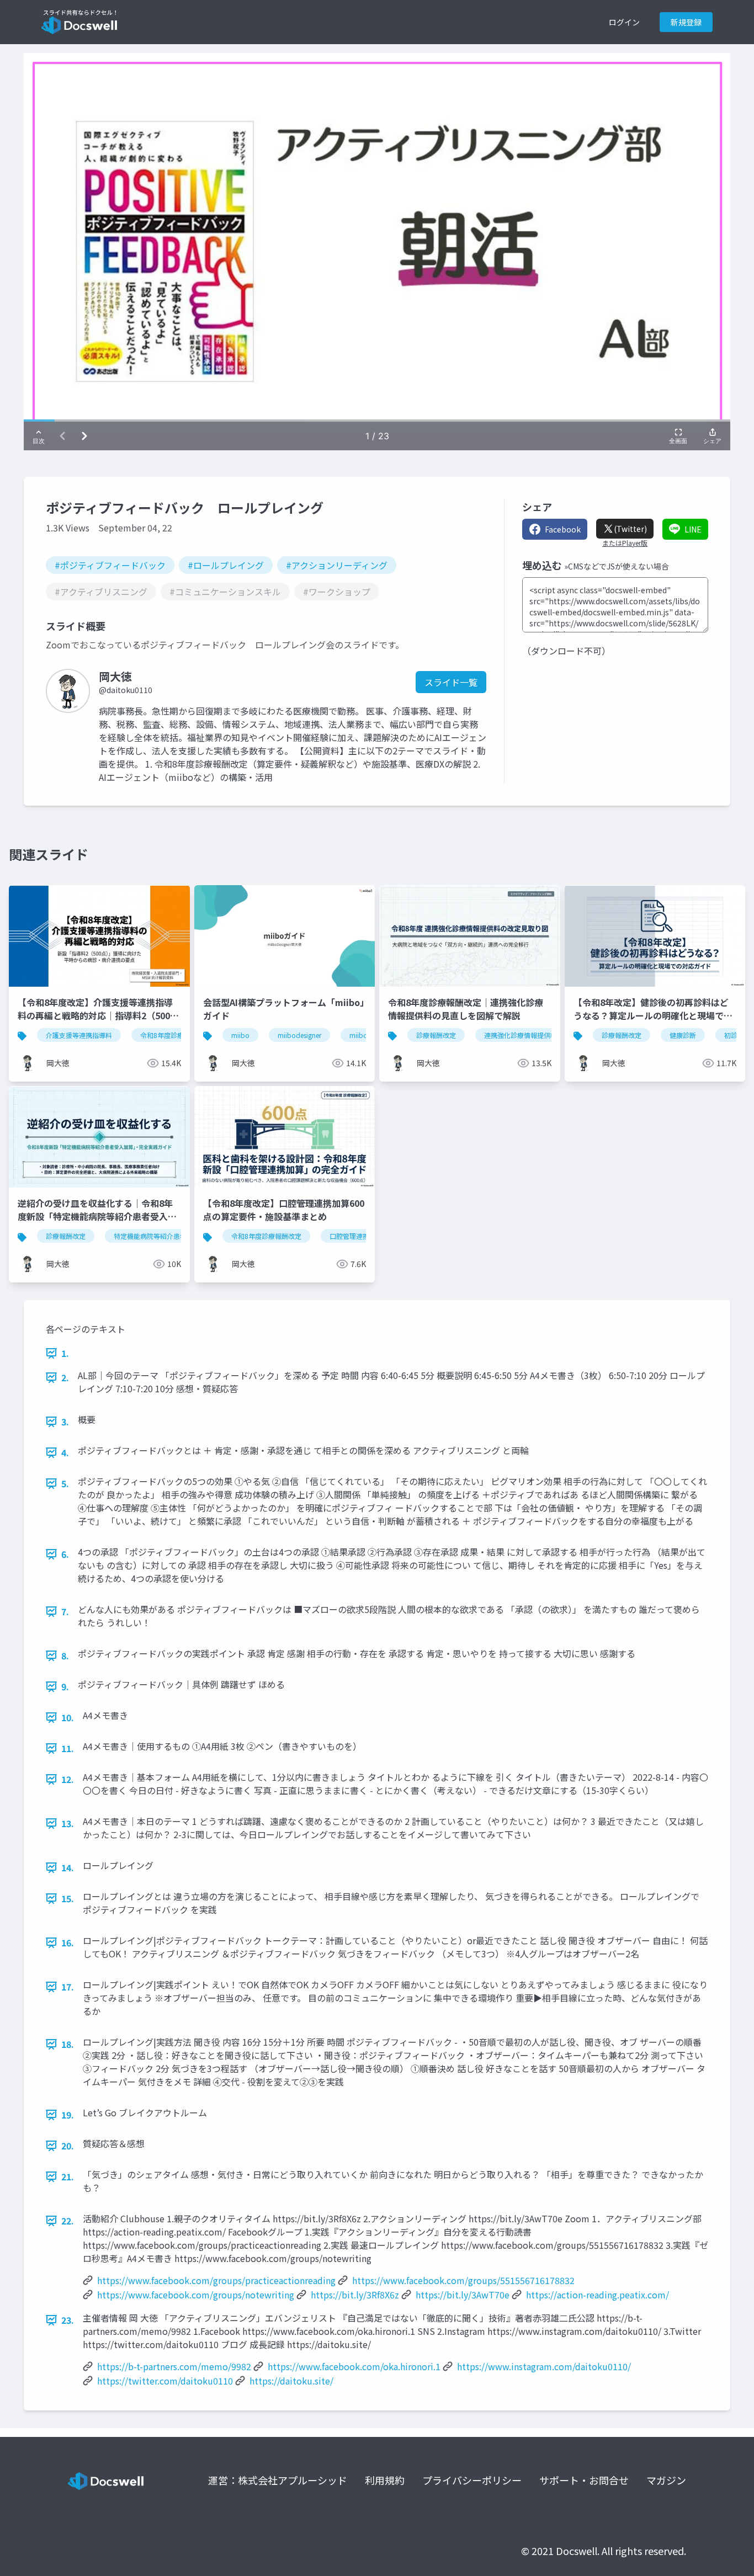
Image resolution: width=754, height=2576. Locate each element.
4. (65, 1452)
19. (68, 2115)
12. (68, 1779)
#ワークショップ (337, 592)
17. (68, 1987)
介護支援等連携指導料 (79, 1035)
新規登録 (686, 22)
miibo (240, 1035)
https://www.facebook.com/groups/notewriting (196, 2295)
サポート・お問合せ (584, 2480)
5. (65, 1483)
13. (68, 1823)
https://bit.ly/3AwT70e (463, 2295)
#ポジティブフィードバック (110, 565)
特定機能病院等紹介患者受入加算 (163, 1236)
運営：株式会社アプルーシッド (278, 2480)
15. (68, 1898)
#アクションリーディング (337, 565)
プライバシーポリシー (472, 2480)
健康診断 (683, 1035)
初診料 (734, 1035)
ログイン (624, 22)
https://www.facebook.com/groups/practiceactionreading (216, 2280)
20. (68, 2146)
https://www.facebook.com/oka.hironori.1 (354, 2366)
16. (68, 1942)
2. (65, 1377)
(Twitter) (630, 529)
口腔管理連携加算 (356, 1236)
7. (65, 1611)
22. (68, 2221)
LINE (693, 529)
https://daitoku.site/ (291, 2381)
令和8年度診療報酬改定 (175, 1035)
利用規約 (385, 2480)
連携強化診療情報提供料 (521, 1035)
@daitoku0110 (126, 690)
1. (65, 1353)
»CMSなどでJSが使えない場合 (617, 566)
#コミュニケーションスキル (225, 592)
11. (68, 1748)
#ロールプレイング (226, 565)
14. (68, 1867)
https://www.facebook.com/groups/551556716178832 (463, 2280)
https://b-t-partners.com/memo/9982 (174, 2366)
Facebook (563, 529)
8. (65, 1656)
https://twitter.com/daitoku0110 (165, 2381)
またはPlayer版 (625, 543)
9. (65, 1686)
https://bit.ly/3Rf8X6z (355, 2295)
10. (68, 1717)
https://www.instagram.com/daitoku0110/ (544, 2366)
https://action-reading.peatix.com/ (598, 2295)
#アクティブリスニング (101, 592)
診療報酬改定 (436, 1035)
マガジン (666, 2480)
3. (65, 1422)
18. (68, 2044)
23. (68, 2320)
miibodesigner (299, 1035)
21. (68, 2176)
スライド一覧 (451, 682)
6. (65, 1554)
